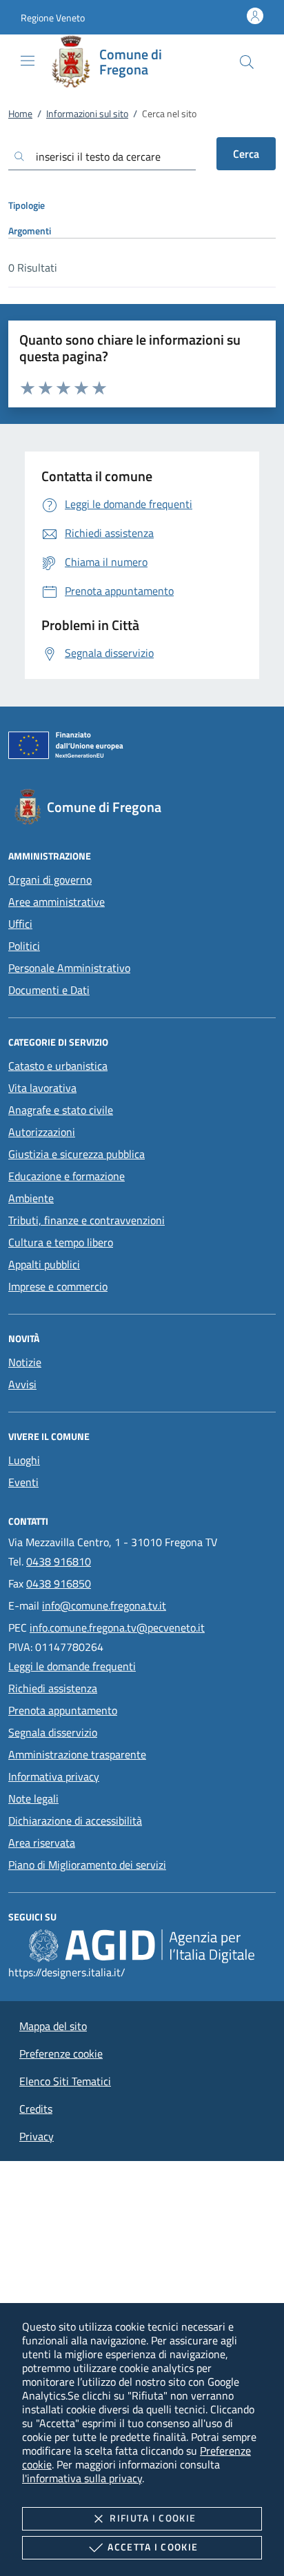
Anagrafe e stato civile (61, 1110)
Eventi (23, 1482)
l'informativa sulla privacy (82, 2478)
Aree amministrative (57, 902)
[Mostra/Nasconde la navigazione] (28, 61)
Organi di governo (50, 880)
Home (20, 113)
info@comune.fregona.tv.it (104, 1605)
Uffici (20, 924)
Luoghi (24, 1460)
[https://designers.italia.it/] (142, 1945)
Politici (24, 946)
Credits (36, 2109)
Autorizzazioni (42, 1132)
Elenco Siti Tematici (65, 2081)
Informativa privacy (54, 1776)
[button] (53, 18)
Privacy (37, 2136)
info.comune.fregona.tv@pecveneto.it (117, 1627)
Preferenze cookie (61, 2053)
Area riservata (42, 1843)
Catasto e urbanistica (58, 1066)
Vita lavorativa (42, 1088)
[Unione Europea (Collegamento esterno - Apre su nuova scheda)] (142, 748)
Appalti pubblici (44, 1264)
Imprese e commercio (58, 1286)
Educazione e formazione (67, 1176)
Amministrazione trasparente (77, 1754)
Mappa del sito (53, 2026)
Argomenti (30, 231)
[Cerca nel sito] (247, 62)
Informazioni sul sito (87, 113)
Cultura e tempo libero (61, 1242)
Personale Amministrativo (69, 968)
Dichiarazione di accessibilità (75, 1821)
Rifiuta (153, 2518)
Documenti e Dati (49, 990)
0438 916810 (59, 1561)
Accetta (153, 2547)
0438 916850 (59, 1583)
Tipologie (27, 205)
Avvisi (22, 1384)
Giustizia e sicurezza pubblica (77, 1154)
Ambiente (31, 1198)
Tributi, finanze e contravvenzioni (87, 1220)
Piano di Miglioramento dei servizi (87, 1865)
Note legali (33, 1798)
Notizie (25, 1362)
